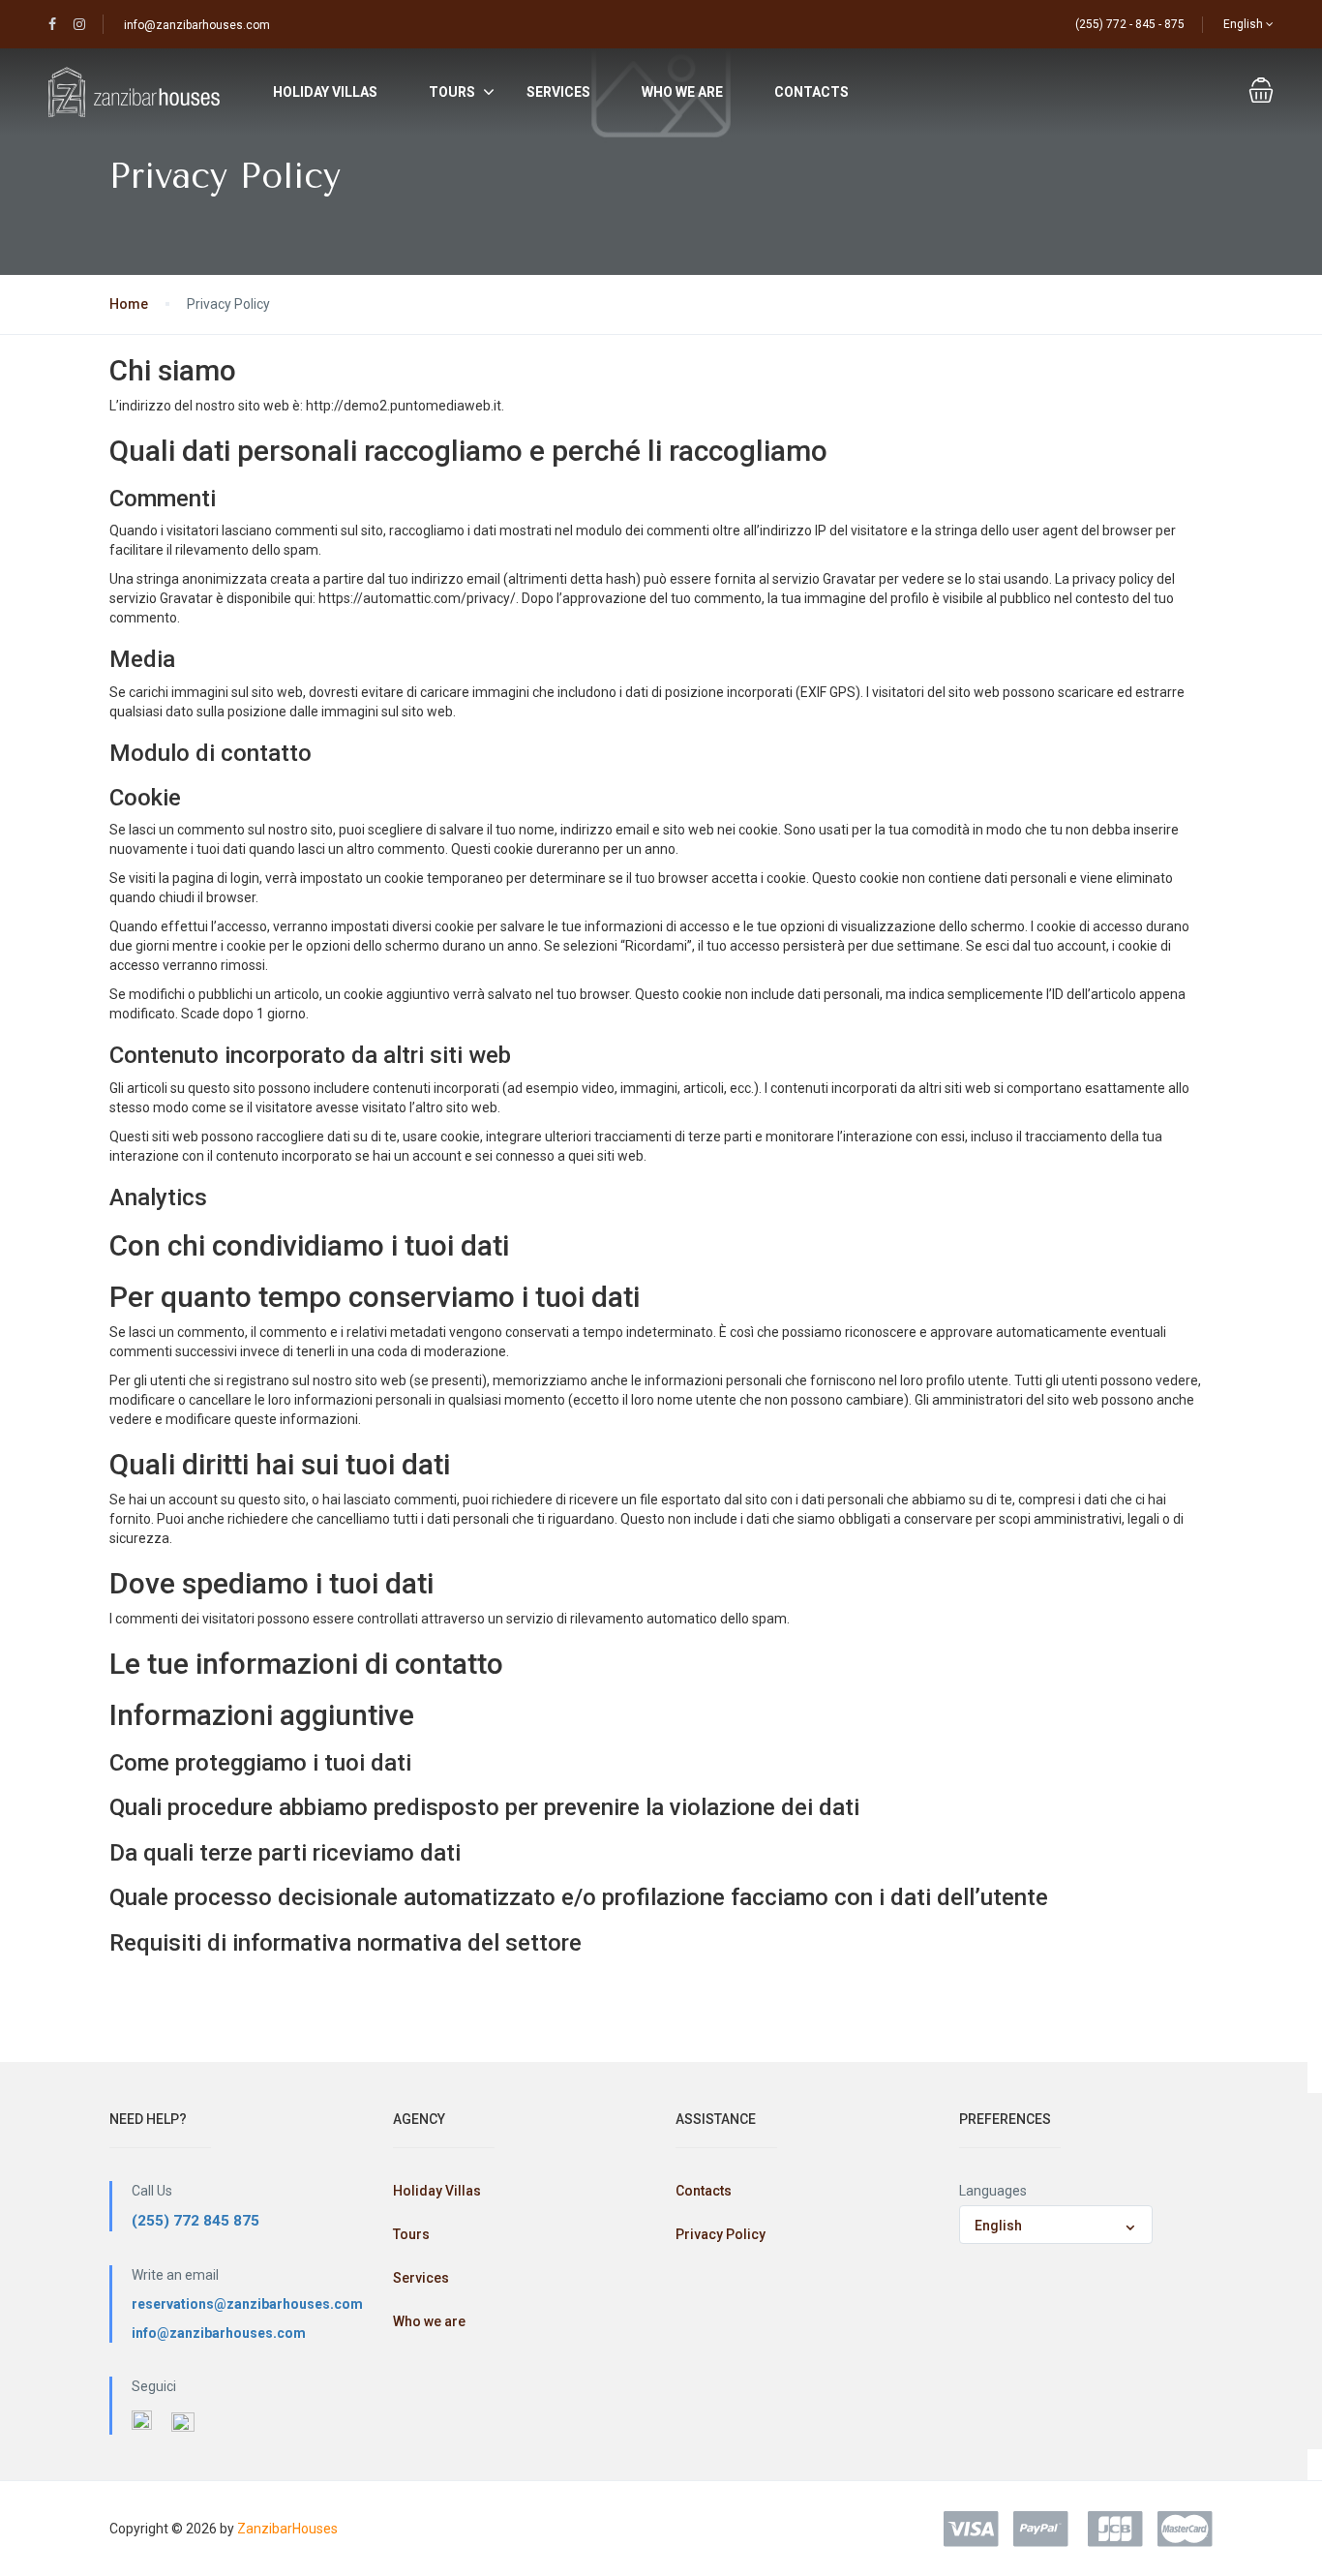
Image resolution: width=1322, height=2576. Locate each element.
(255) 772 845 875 (195, 2221)
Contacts (811, 92)
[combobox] (1056, 2225)
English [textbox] (998, 2226)
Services (558, 92)
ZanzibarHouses (287, 2529)
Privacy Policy (721, 2234)
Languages (993, 2191)
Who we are (682, 92)
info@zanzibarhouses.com (197, 25)
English (1245, 24)
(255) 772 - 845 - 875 (1130, 24)
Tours (452, 92)
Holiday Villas (325, 92)
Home (129, 304)
